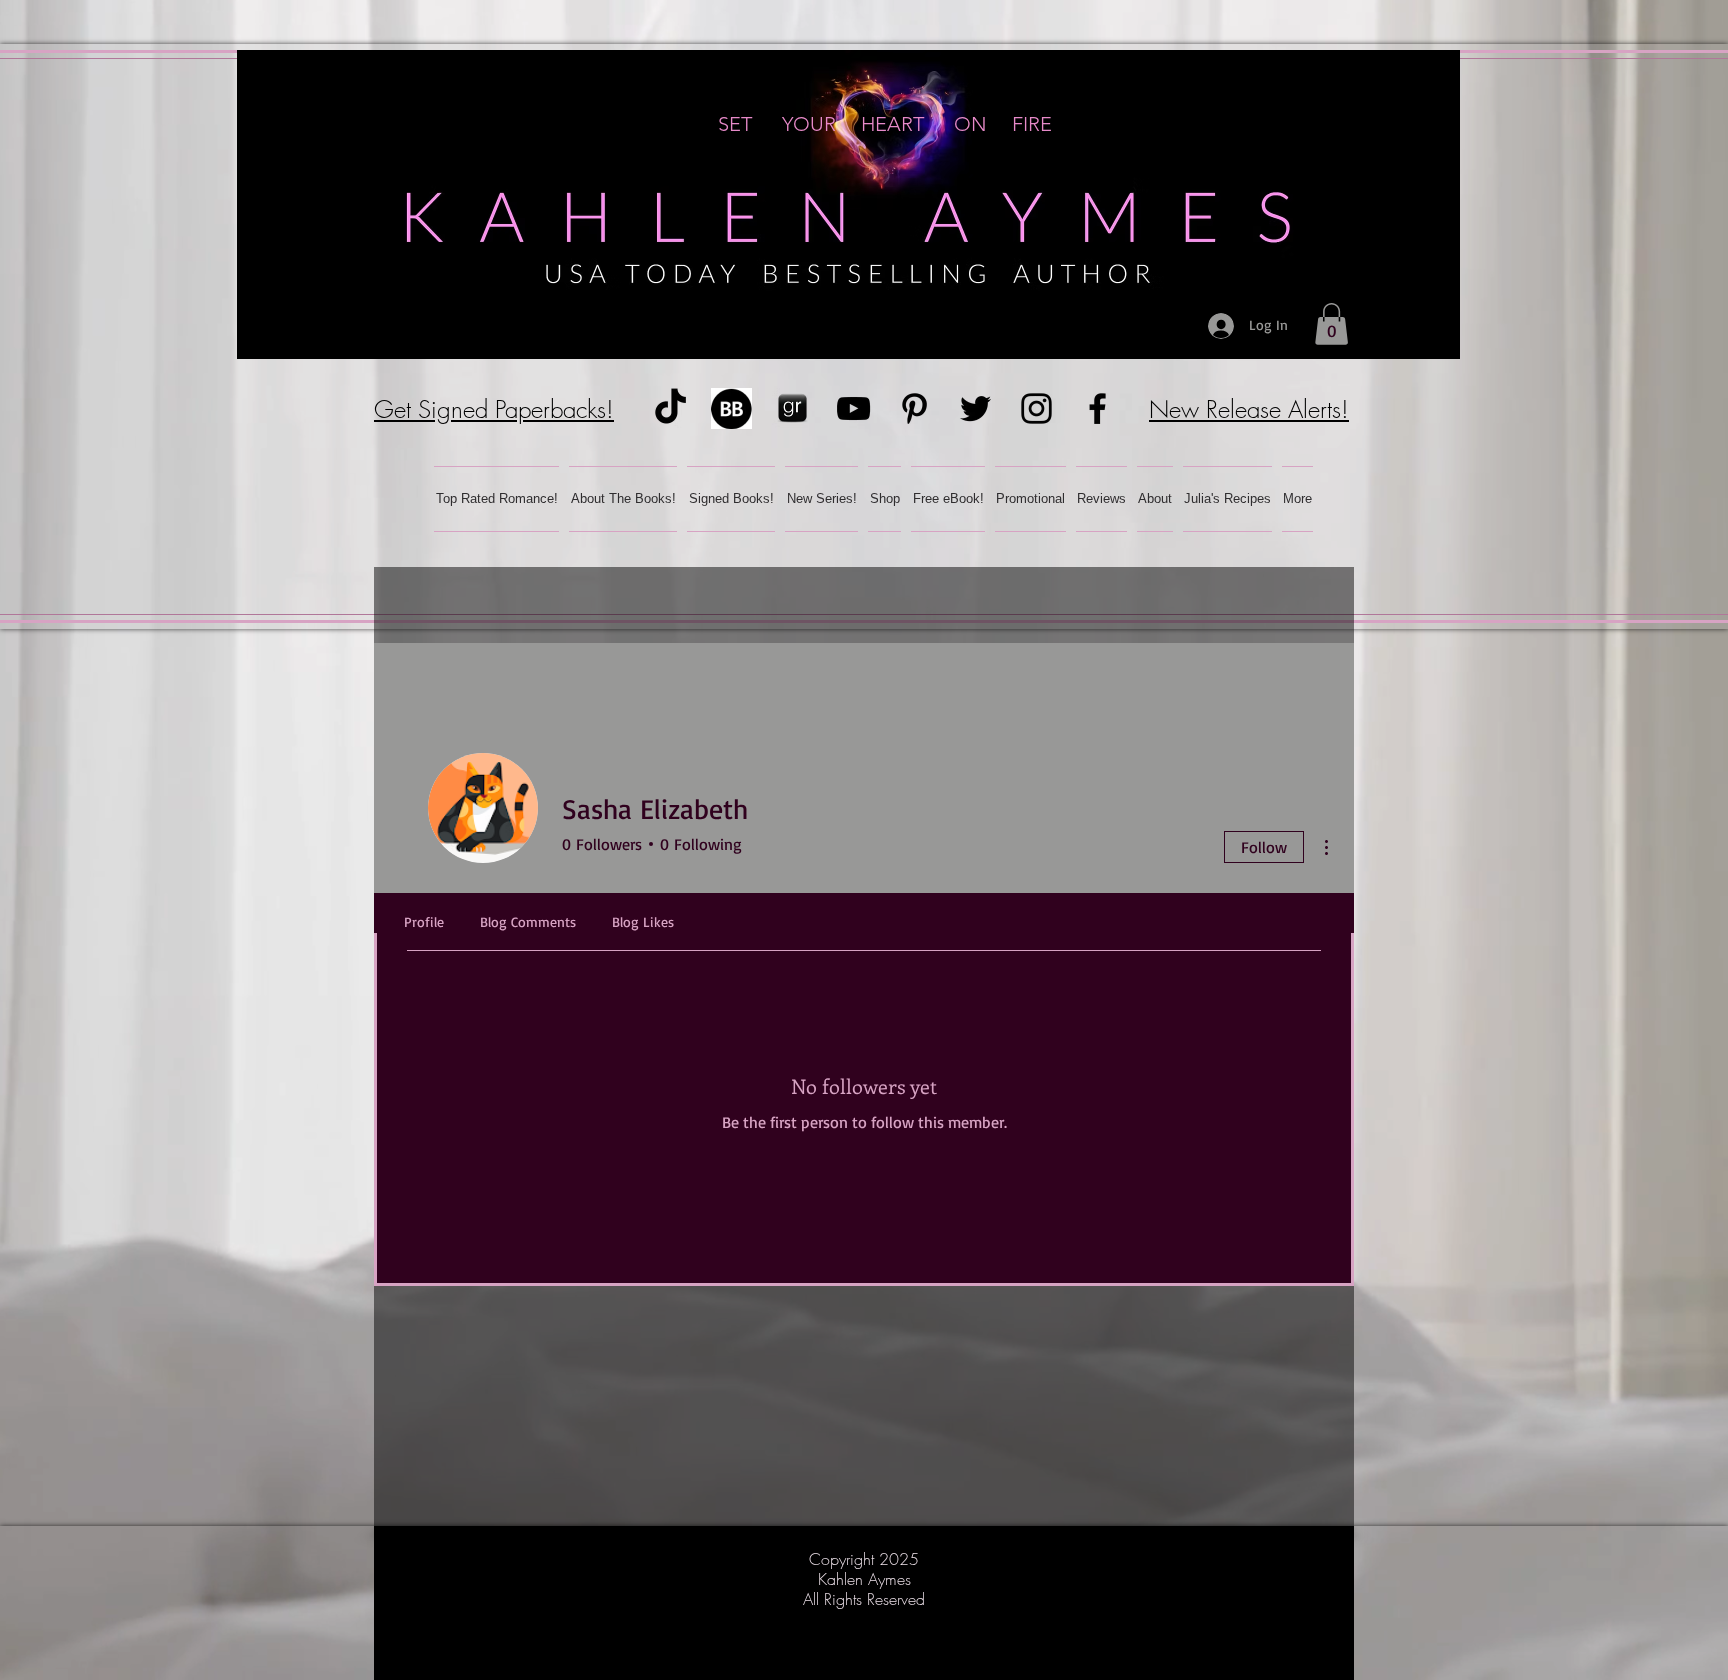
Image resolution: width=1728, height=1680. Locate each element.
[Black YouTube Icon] (853, 408)
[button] (1331, 324)
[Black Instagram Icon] (1036, 408)
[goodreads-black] (792, 408)
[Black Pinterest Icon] (914, 408)
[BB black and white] (731, 408)
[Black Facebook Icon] (1097, 408)
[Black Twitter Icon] (975, 408)
